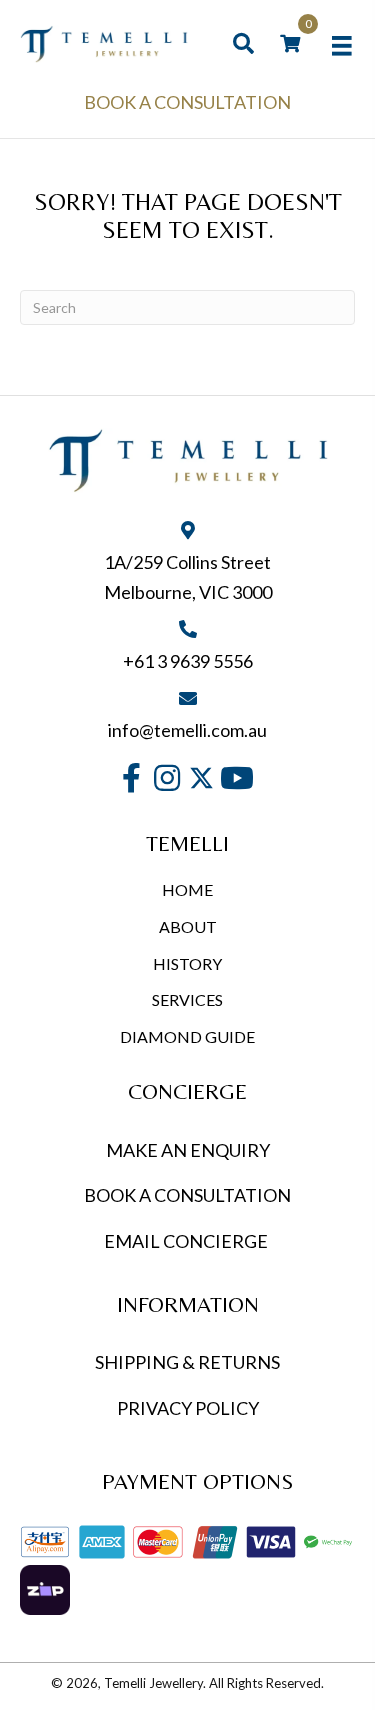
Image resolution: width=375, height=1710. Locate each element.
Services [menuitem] (187, 999)
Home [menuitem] (187, 889)
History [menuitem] (187, 963)
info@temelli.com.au (187, 730)
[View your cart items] (290, 44)
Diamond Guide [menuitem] (187, 1036)
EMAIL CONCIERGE (187, 1241)
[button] (131, 778)
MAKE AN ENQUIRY (188, 1150)
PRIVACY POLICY (188, 1408)
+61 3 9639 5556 (188, 661)
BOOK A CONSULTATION (187, 1195)
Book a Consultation (187, 102)
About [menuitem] (188, 926)
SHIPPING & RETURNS (187, 1362)
